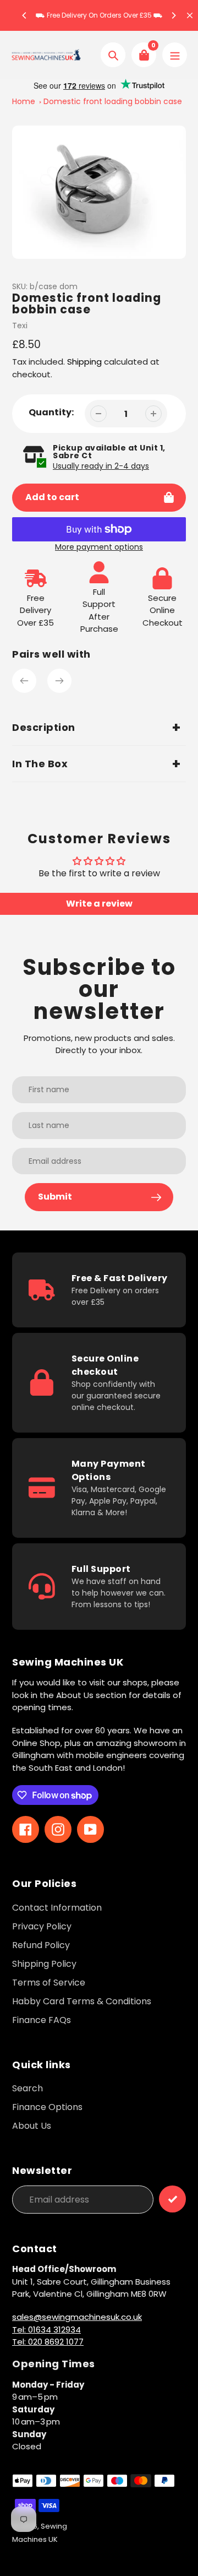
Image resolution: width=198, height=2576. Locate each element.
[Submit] (172, 2199)
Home (24, 101)
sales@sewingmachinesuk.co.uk (77, 2317)
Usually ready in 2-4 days (101, 466)
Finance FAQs (42, 2020)
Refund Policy (41, 1945)
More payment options (99, 547)
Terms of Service (49, 1983)
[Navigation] (175, 55)
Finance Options (47, 2107)
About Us (32, 2126)
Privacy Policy (42, 1926)
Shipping (84, 362)
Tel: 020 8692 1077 (48, 2342)
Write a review (99, 904)
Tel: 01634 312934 (46, 2330)
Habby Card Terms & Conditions (82, 2001)
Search (28, 2088)
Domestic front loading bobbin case (113, 101)
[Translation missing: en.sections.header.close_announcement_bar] (190, 15)
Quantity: (51, 412)
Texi (20, 326)
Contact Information (57, 1908)
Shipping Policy (44, 1964)
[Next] (173, 15)
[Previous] (25, 15)
